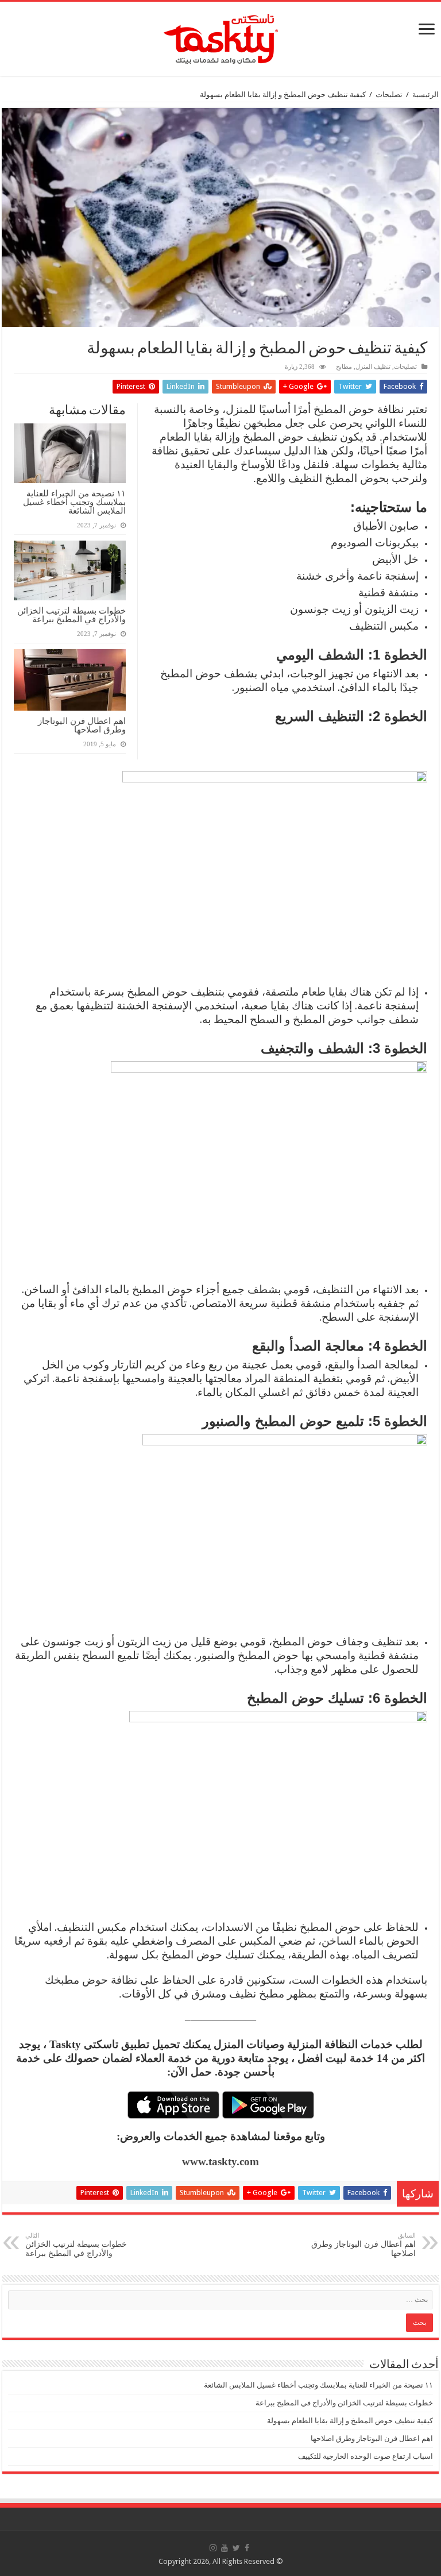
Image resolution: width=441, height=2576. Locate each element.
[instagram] (213, 2548)
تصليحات (389, 95)
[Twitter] (236, 2548)
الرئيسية (425, 95)
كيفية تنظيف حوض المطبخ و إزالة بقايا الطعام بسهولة (350, 2421)
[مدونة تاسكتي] (221, 37)
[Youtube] (225, 2548)
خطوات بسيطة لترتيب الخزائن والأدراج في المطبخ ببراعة (71, 615)
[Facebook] (247, 2548)
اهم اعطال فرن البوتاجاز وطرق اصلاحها (82, 725)
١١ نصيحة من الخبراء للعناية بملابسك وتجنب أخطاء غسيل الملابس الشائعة (74, 502)
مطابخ (344, 367)
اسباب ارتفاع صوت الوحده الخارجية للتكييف (365, 2456)
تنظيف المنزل (373, 367)
